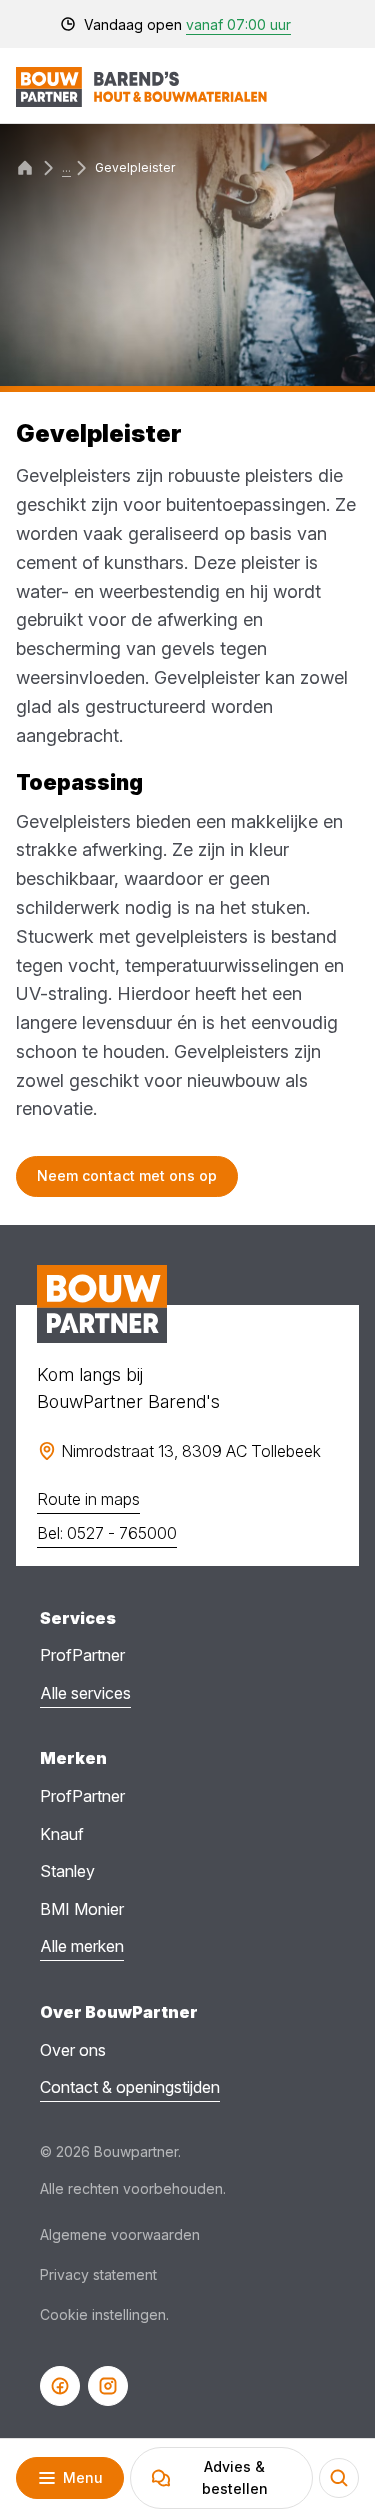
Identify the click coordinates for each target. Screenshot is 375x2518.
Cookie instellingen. (104, 2314)
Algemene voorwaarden (120, 2234)
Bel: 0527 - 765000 (107, 1533)
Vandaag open (187, 24)
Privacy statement (98, 2274)
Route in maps (88, 1499)
